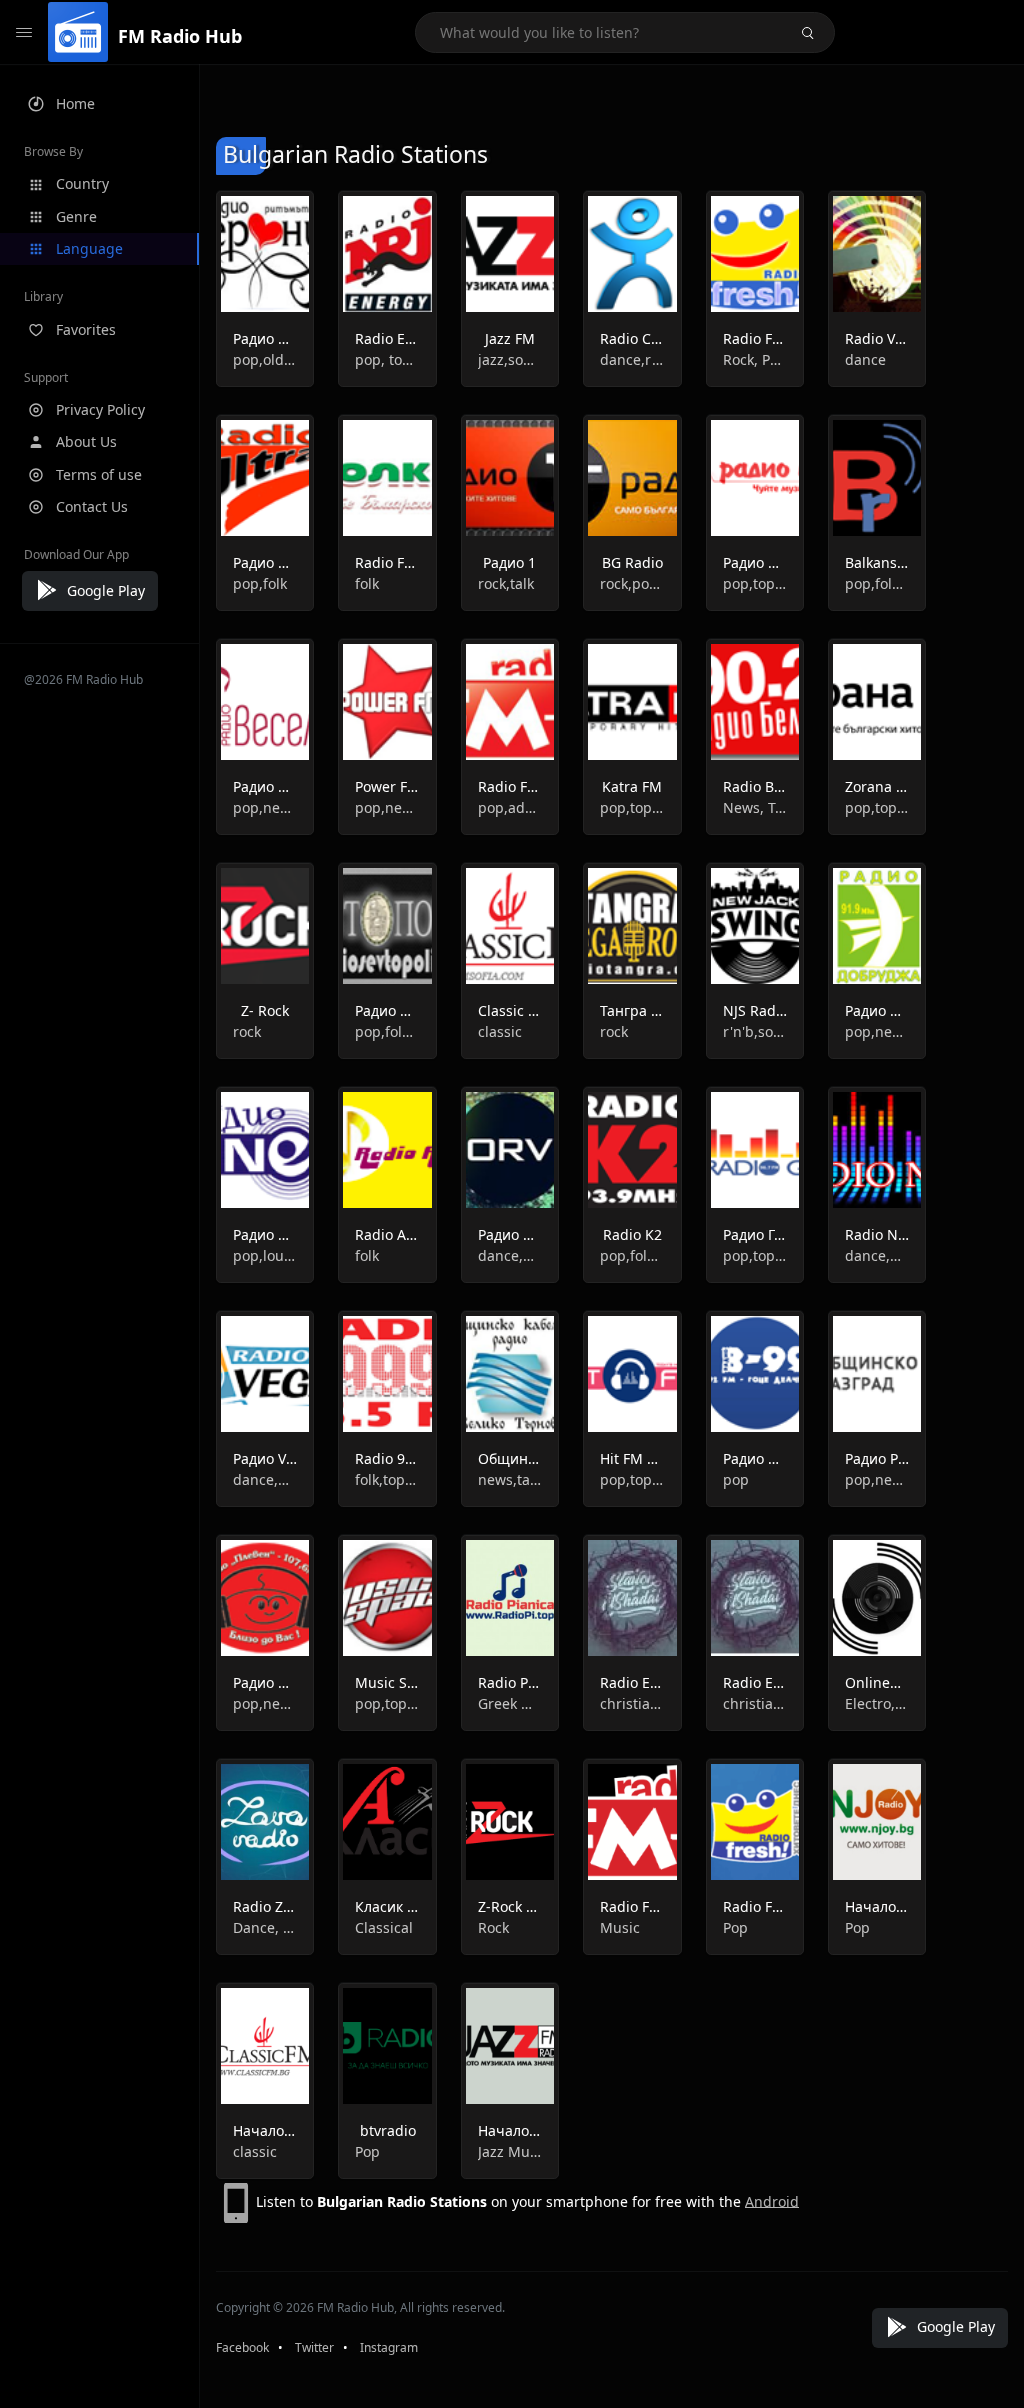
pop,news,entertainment (387, 807)
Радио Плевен (265, 1682)
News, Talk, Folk (755, 807)
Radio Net (877, 1234)
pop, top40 (387, 359)
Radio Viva (877, 338)
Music (620, 1927)
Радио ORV (510, 1234)
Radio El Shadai (632, 1682)
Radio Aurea (387, 1234)
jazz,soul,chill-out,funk (510, 359)
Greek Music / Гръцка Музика (510, 1703)
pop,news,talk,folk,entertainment (265, 807)
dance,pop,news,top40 (877, 1255)
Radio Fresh (755, 338)
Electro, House (877, 1703)
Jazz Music (510, 2151)
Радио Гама (755, 1234)
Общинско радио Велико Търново (510, 1458)
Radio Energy (387, 338)
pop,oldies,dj (265, 359)
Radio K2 (632, 1234)
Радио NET (265, 1234)
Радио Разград (877, 1458)
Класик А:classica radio (387, 1906)
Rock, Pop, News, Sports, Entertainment (755, 359)
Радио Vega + (265, 1458)
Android (772, 2200)
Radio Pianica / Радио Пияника (510, 1682)
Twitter (314, 2347)
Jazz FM (510, 338)
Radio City (632, 338)
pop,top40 (877, 807)
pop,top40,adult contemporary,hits (632, 1479)
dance (865, 359)
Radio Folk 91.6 (387, 562)
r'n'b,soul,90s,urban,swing (755, 1031)
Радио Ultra (265, 562)
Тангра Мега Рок (632, 1010)
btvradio (388, 2130)
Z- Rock (265, 1010)
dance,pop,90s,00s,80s (265, 1479)
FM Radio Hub (180, 36)
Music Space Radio (387, 1682)
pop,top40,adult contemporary (755, 583)
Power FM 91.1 (387, 786)
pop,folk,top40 (387, 1031)
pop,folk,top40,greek (877, 583)
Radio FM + (510, 786)
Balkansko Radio (877, 562)
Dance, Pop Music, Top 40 (265, 1927)
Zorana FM (877, 786)
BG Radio (632, 562)
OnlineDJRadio (877, 1682)
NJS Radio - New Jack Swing (755, 1010)
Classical (384, 1927)
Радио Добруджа (877, 1010)
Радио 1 (509, 562)
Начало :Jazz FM (510, 2130)
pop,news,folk (877, 1031)
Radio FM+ (632, 1906)
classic (500, 1031)
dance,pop (510, 1255)
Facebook (242, 2347)
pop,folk (260, 583)
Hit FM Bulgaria (632, 1458)
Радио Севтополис (387, 1010)
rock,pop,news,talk (632, 583)
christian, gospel (632, 1703)
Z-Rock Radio (510, 1906)
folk (367, 583)
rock (247, 1031)
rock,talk (506, 583)
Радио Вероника (265, 338)
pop (736, 1479)
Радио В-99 (755, 1458)
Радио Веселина (265, 786)
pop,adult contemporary (510, 807)
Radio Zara (265, 1906)
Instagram (389, 2347)
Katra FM (632, 786)
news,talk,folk (510, 1479)
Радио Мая (755, 562)
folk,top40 (387, 1479)
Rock (493, 1927)
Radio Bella (755, 786)
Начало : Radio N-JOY (877, 1906)
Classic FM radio (510, 1010)
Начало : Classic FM (265, 2130)
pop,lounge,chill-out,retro (265, 1255)
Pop (735, 1927)
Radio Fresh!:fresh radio (755, 1906)
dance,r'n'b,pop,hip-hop (632, 359)
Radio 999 (387, 1458)
